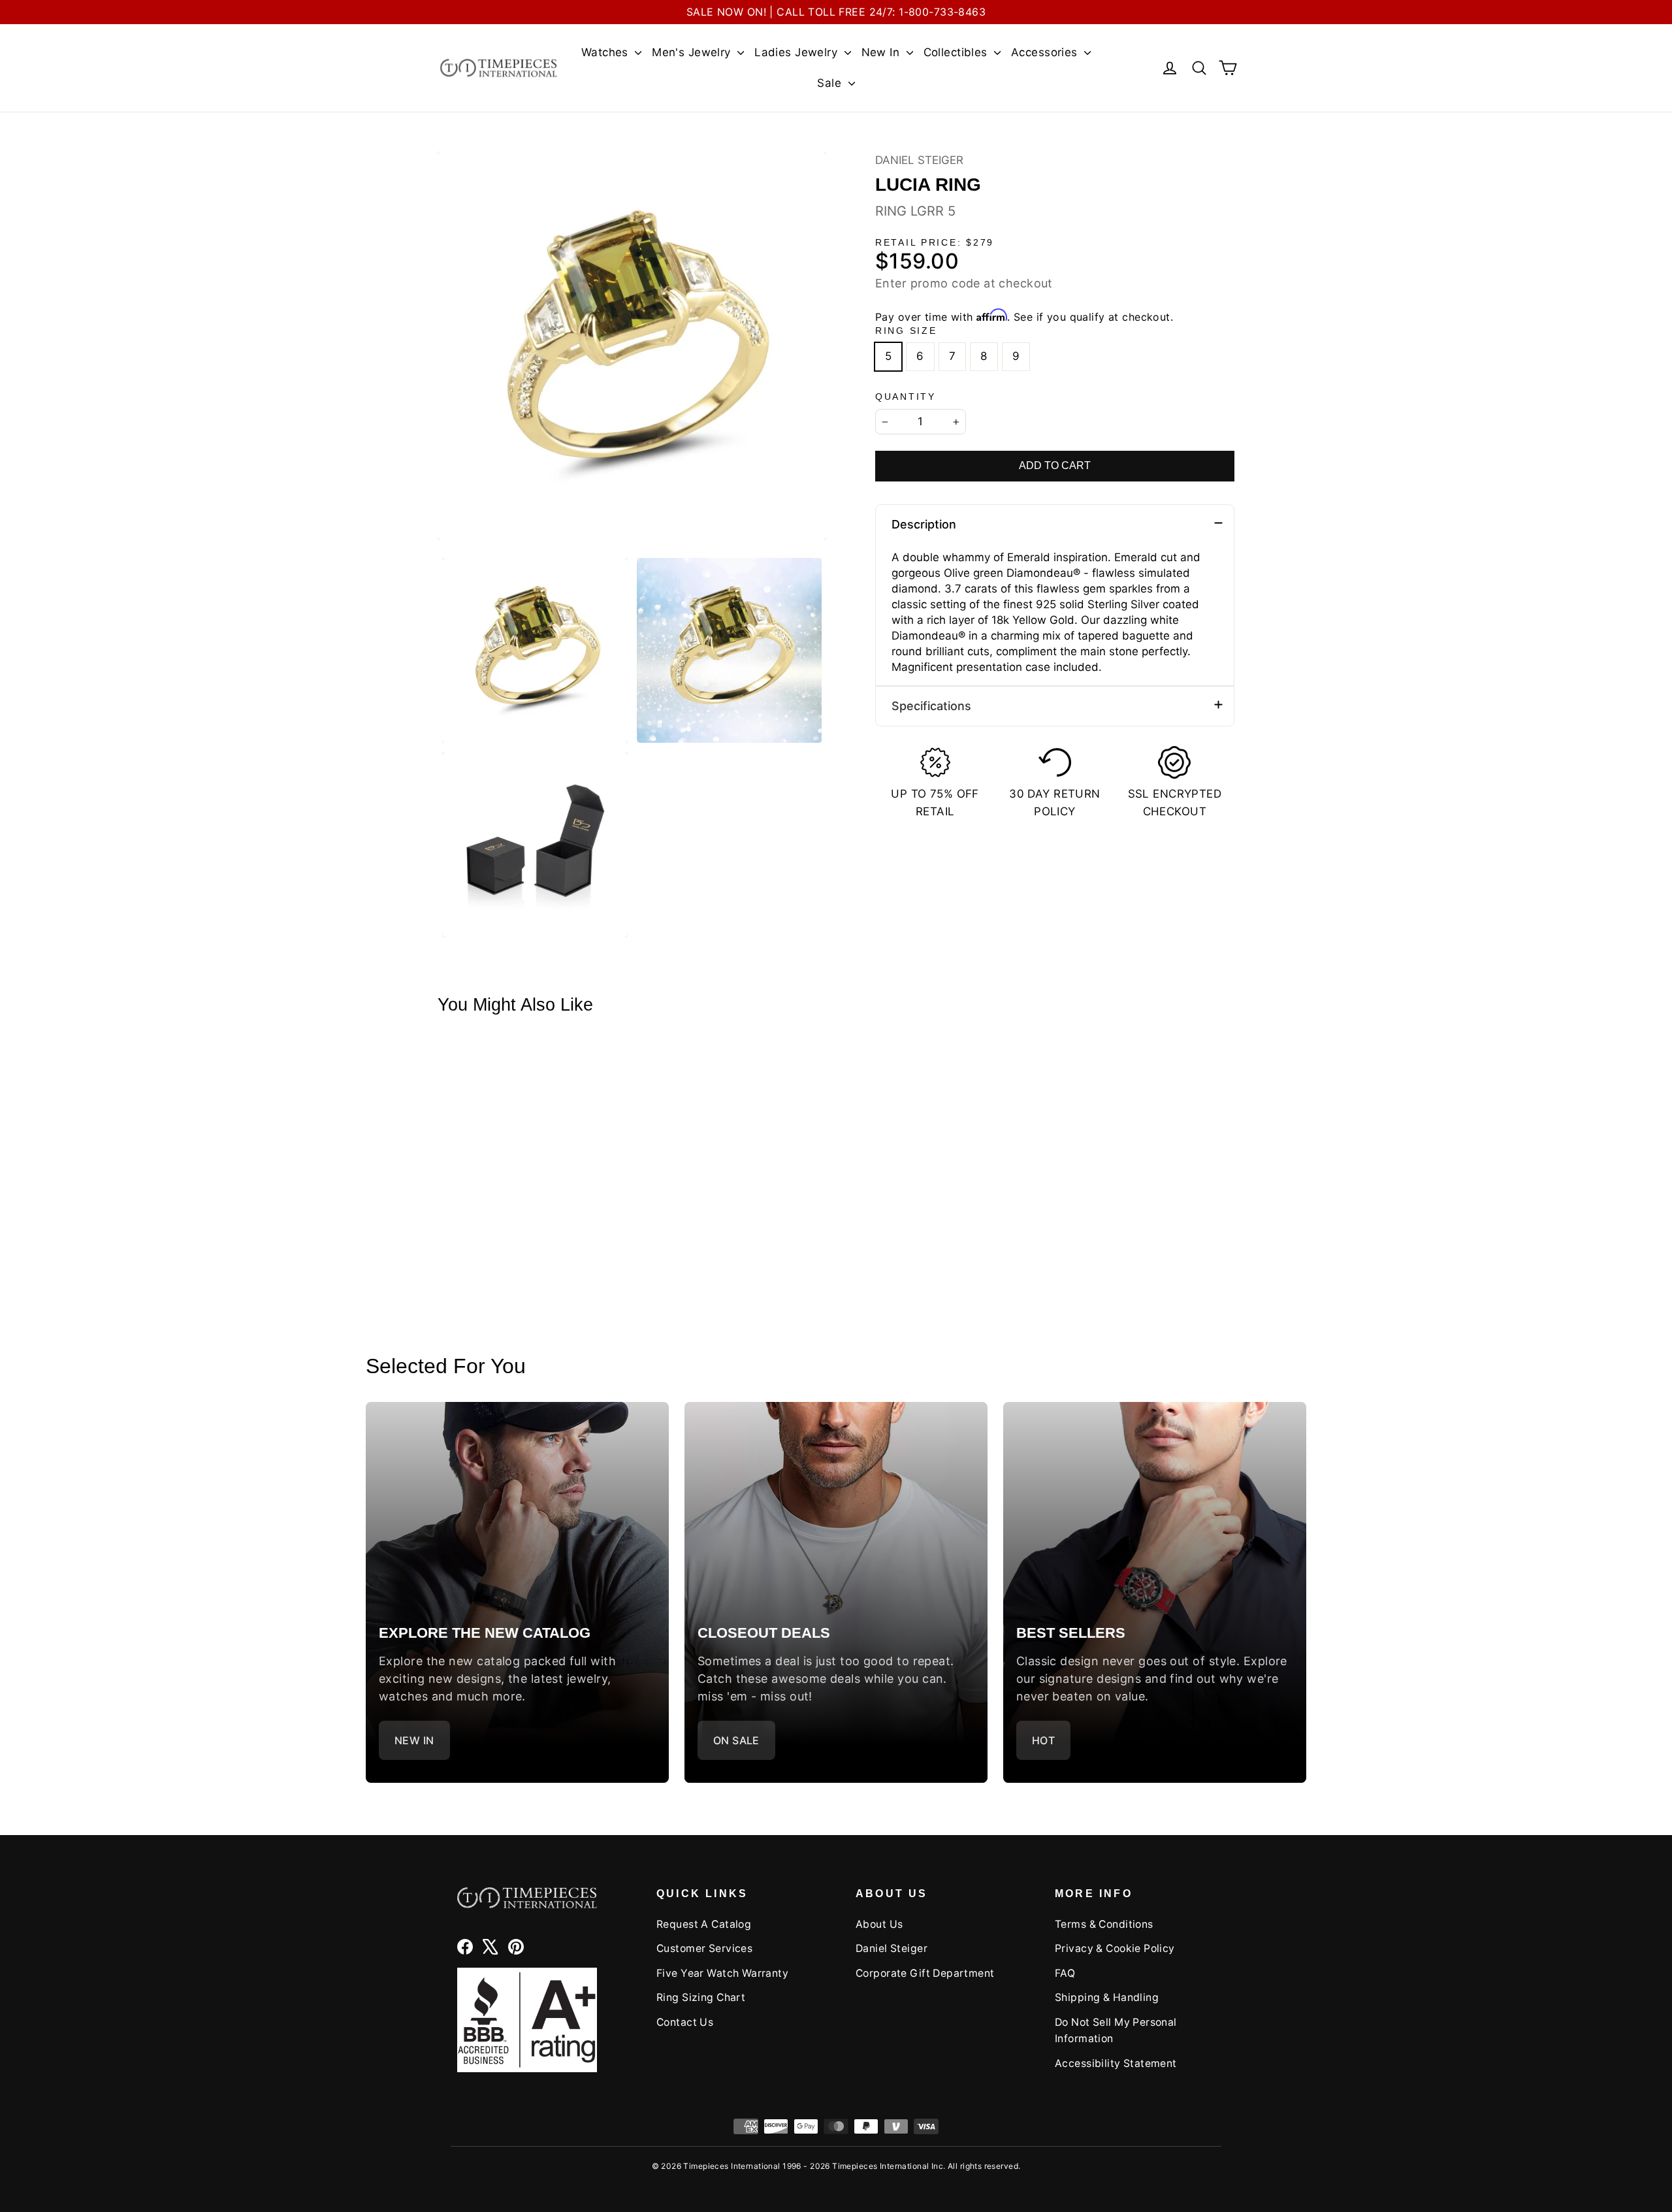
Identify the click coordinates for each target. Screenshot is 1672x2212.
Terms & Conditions (1104, 1924)
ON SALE (736, 1740)
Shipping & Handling (1107, 1997)
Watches (606, 52)
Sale (831, 83)
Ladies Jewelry (797, 52)
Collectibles (957, 52)
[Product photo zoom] (632, 346)
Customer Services (704, 1948)
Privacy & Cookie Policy (1115, 1948)
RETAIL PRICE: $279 (935, 243)
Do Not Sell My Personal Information (1116, 2030)
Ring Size (906, 331)
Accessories (1046, 52)
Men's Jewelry (693, 52)
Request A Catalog (704, 1924)
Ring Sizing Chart (701, 1997)
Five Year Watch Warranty (722, 1973)
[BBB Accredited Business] (527, 2020)
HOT (1043, 1740)
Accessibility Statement (1116, 2063)
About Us (879, 1924)
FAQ (1065, 1973)
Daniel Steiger (919, 160)
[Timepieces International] (499, 68)
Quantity (906, 397)
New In (882, 52)
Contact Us (685, 2022)
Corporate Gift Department (925, 1973)
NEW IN (414, 1740)
